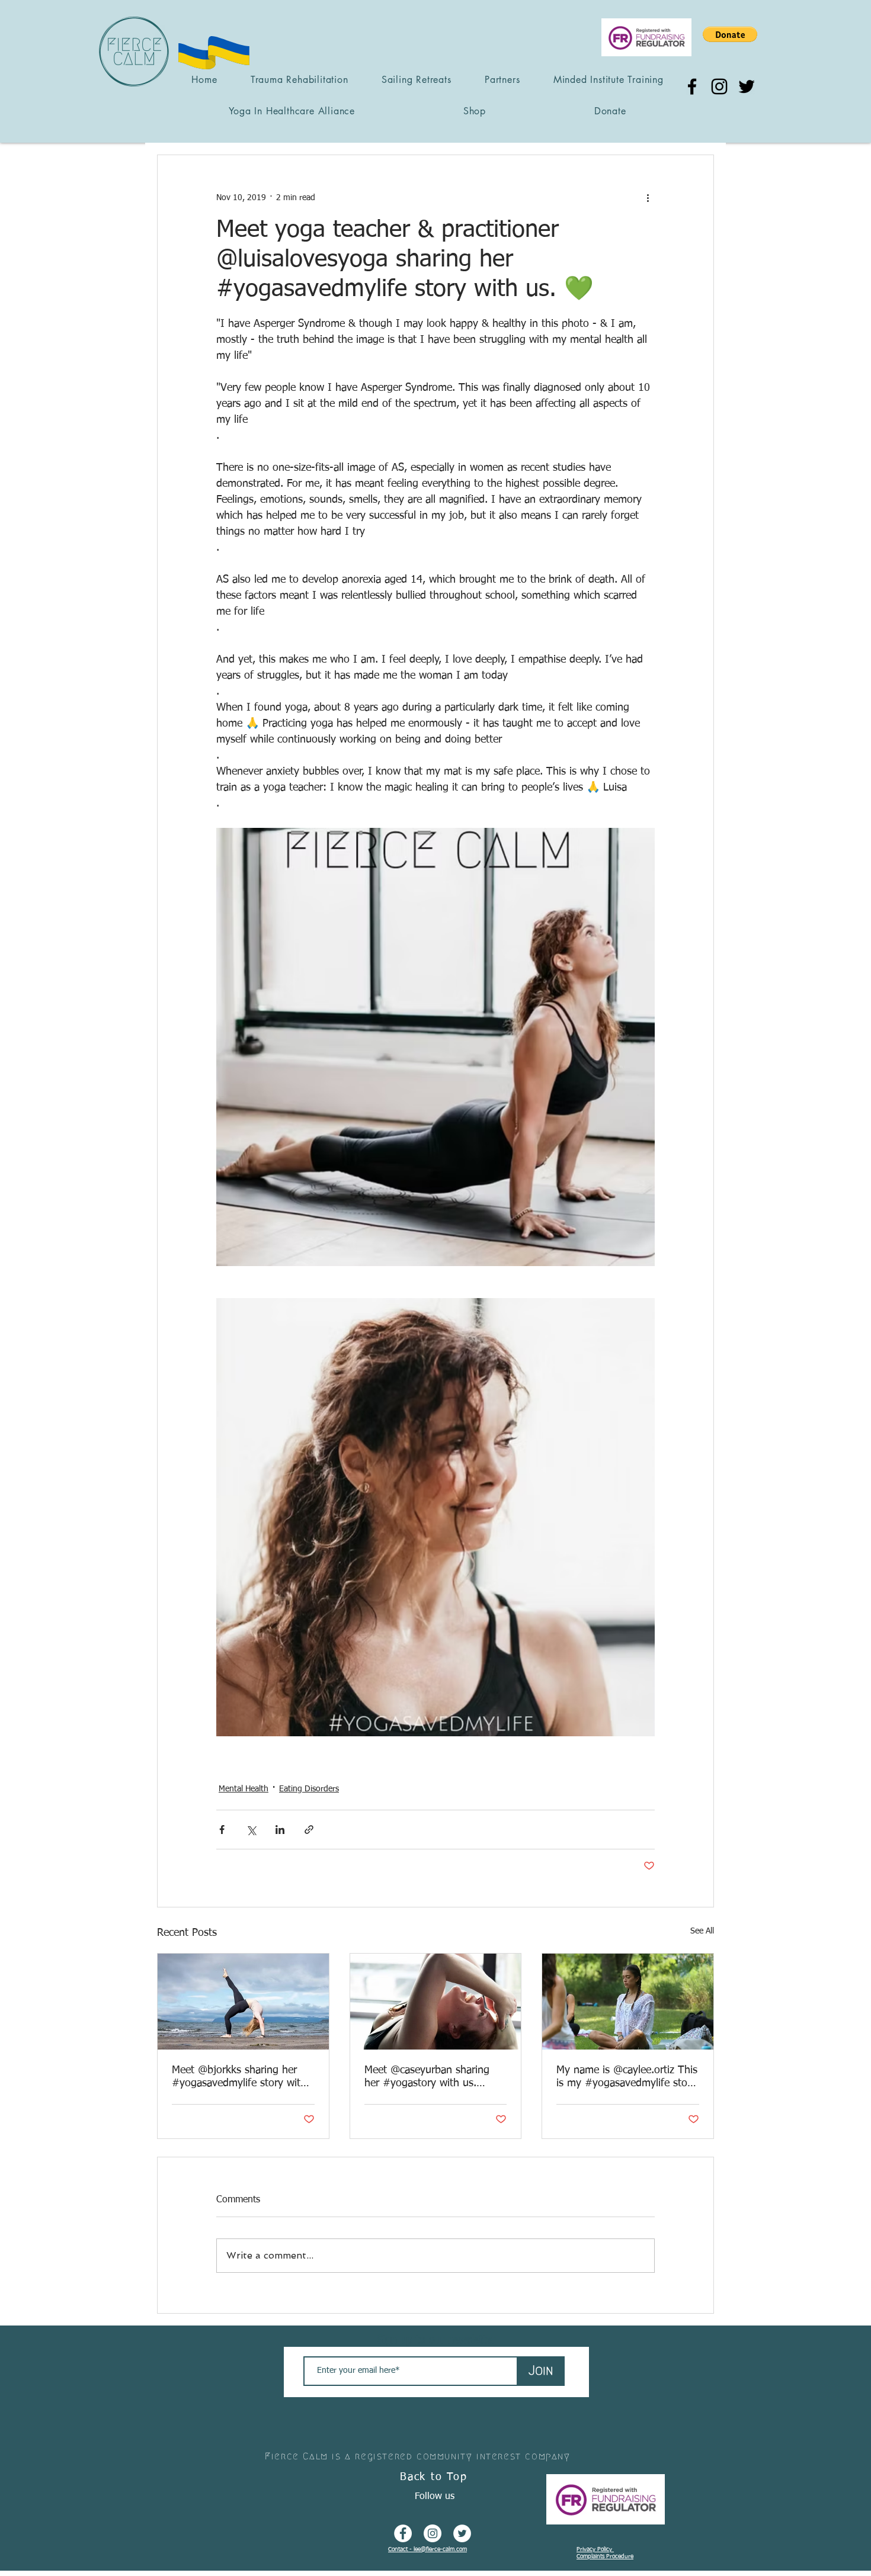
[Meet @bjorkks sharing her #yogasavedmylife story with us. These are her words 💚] (243, 2002)
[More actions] (648, 198)
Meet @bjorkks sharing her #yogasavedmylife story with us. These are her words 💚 (239, 2077)
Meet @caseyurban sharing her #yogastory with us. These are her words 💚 (427, 2077)
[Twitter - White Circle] (462, 2533)
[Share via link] (309, 1830)
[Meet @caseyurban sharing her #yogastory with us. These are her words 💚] (436, 2002)
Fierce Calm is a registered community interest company (417, 2456)
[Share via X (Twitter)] (251, 1830)
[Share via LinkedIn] (280, 1830)
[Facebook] (692, 86)
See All (702, 1931)
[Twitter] (747, 86)
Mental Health (244, 1789)
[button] (730, 34)
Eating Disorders (309, 1789)
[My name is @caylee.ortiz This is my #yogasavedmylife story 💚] (628, 2002)
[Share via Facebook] (222, 1830)
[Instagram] (719, 86)
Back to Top (434, 2477)
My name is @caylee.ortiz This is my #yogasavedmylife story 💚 (627, 2077)
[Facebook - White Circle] (403, 2533)
